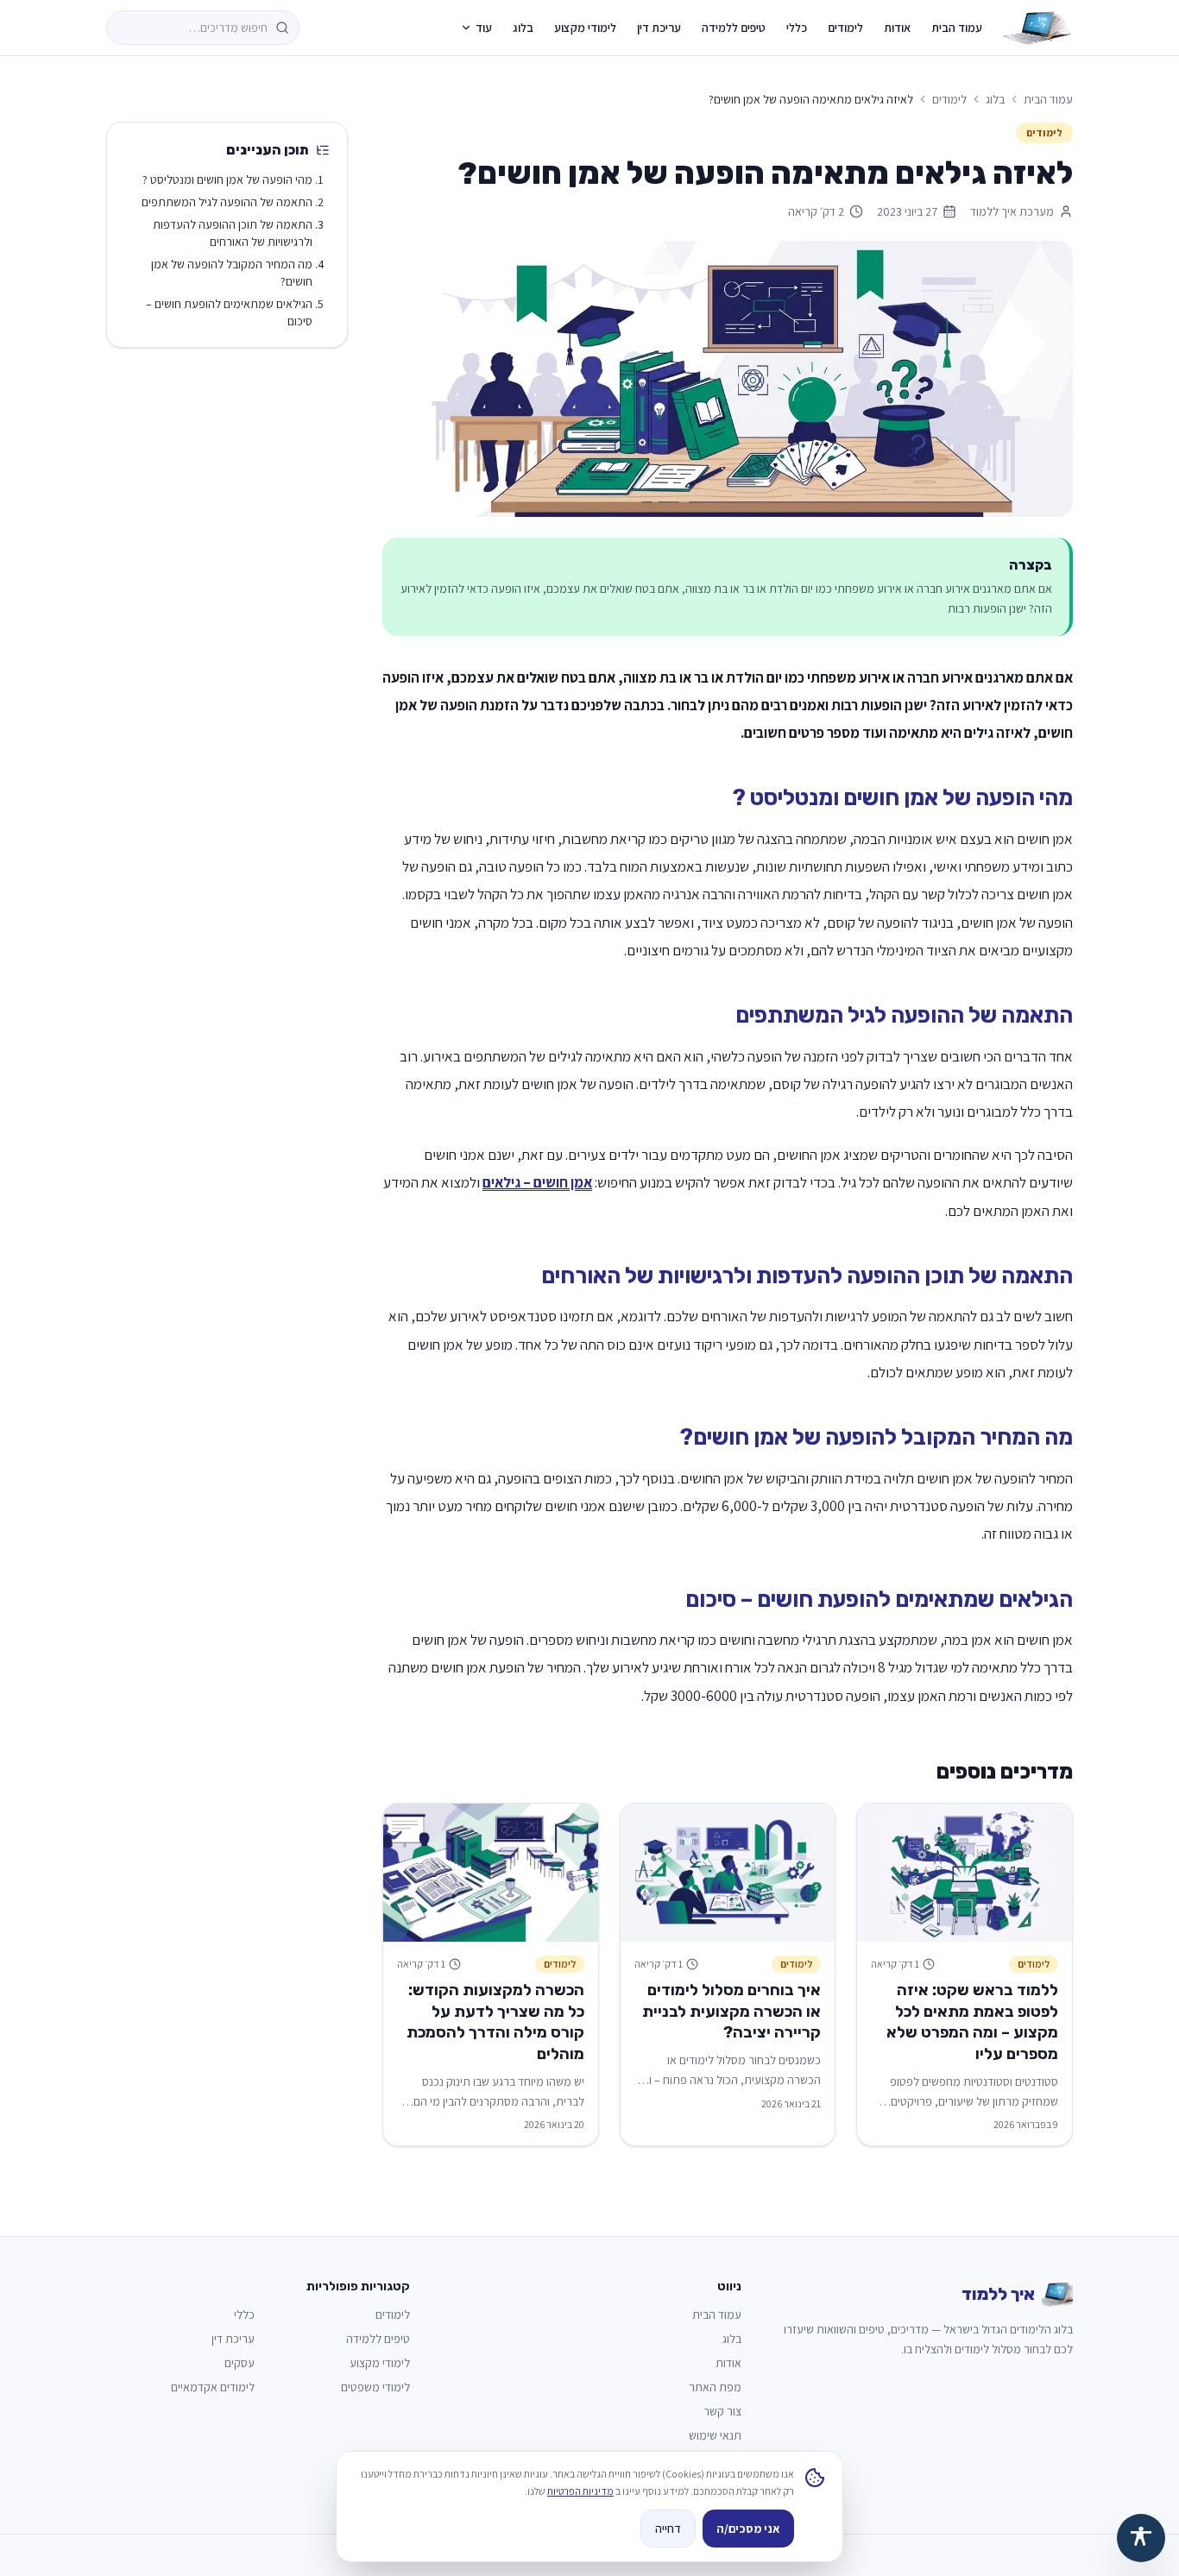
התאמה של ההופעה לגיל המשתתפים (227, 202)
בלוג (523, 28)
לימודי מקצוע (585, 28)
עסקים (240, 2363)
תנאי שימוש (715, 2435)
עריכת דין (659, 28)
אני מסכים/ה (748, 2529)
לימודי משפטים (375, 2387)
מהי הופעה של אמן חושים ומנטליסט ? (227, 180)
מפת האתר (715, 2387)
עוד (484, 28)
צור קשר (722, 2411)
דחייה (668, 2529)
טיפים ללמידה (734, 28)
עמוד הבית (957, 28)
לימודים (845, 28)
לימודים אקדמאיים (213, 2387)
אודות (897, 28)
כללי (797, 28)
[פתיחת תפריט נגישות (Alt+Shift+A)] (1141, 2538)
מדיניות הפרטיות (580, 2491)
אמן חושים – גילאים (537, 1182)
